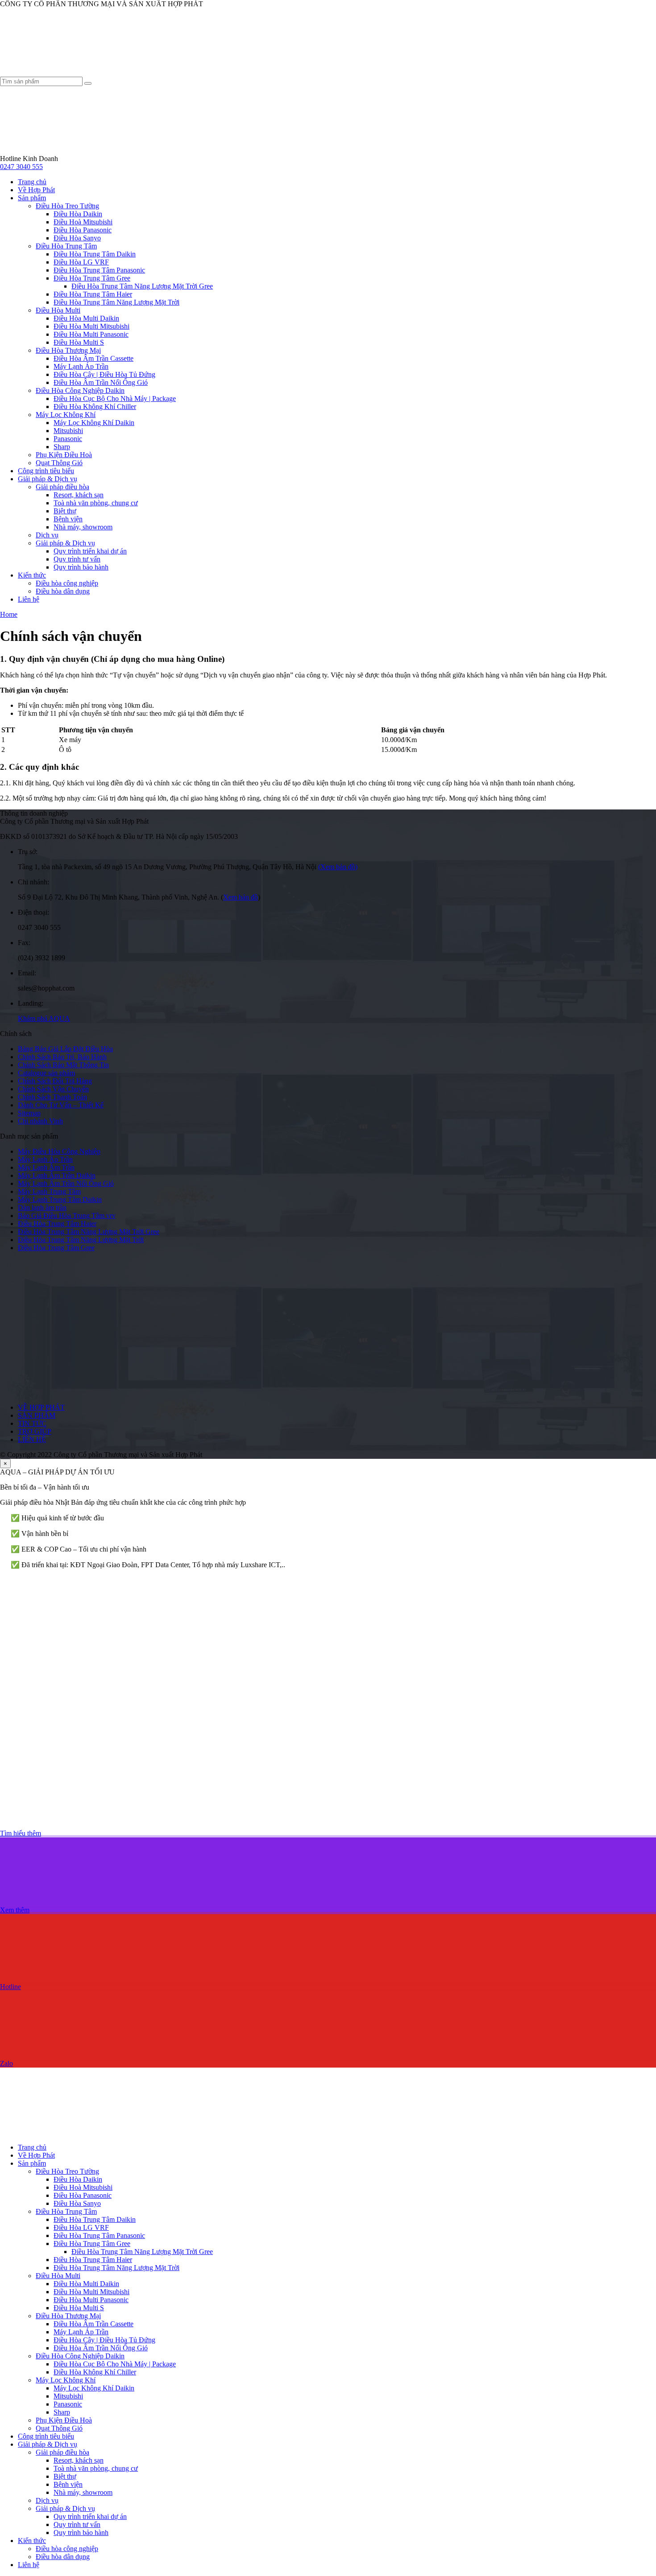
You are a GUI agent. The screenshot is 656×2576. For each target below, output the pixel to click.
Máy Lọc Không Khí (66, 415)
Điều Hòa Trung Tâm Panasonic (99, 270)
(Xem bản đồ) (338, 867)
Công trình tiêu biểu (46, 471)
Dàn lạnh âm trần (42, 1207)
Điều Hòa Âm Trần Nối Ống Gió (101, 382)
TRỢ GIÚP (35, 1431)
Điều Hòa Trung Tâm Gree (92, 278)
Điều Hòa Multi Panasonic (91, 334)
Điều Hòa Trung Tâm (66, 246)
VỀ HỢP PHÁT (41, 1407)
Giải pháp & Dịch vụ (48, 479)
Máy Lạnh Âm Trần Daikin (57, 1175)
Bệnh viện (68, 519)
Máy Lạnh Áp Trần (81, 366)
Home (9, 614)
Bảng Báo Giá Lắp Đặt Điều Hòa (65, 1049)
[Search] (88, 83)
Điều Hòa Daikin (78, 214)
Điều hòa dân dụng (63, 591)
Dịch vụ (47, 535)
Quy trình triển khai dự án (90, 551)
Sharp (62, 447)
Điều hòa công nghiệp (67, 583)
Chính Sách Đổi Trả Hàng (55, 1081)
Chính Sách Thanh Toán (52, 1097)
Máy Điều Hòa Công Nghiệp (59, 1151)
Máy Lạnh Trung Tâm (49, 1191)
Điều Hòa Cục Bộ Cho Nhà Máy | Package (115, 398)
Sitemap (29, 1113)
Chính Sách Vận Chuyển (53, 1089)
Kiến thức (32, 575)
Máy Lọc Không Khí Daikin (94, 423)
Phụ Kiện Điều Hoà (64, 455)
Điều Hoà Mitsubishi (83, 222)
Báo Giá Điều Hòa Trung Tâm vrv (67, 1216)
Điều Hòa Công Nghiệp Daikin (80, 390)
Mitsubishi (68, 431)
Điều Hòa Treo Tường (67, 206)
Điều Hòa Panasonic (83, 230)
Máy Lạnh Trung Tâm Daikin (60, 1199)
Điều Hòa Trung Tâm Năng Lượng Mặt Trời (116, 302)
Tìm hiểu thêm (21, 1833)
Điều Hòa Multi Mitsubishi (91, 326)
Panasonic (68, 439)
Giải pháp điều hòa (62, 487)
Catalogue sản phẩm (46, 1073)
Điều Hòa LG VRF (81, 262)
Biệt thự (65, 511)
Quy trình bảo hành (81, 567)
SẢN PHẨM (37, 1415)
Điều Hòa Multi (58, 310)
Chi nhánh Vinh (40, 1121)
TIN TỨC (32, 1423)
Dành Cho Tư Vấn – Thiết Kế (61, 1105)
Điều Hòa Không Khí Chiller (95, 407)
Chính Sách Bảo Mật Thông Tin (63, 1065)
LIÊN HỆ (32, 1439)
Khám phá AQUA (44, 1018)
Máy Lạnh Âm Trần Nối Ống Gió (66, 1183)
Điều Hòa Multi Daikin (86, 318)
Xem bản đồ (241, 897)
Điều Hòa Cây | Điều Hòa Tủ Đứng (104, 374)
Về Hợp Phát (36, 190)
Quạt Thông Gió (59, 463)
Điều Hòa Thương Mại (68, 350)
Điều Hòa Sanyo (77, 238)
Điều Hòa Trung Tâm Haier (93, 294)
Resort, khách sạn (79, 495)
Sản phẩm (32, 198)
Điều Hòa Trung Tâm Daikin (95, 254)
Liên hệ (29, 599)
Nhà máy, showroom (83, 527)
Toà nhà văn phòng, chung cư (96, 503)
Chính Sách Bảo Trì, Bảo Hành (62, 1057)
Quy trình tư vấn (77, 559)
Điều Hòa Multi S (79, 342)
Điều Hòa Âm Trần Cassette (93, 358)
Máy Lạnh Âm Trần (46, 1167)
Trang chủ (32, 182)
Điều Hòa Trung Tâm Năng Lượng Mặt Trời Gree (142, 286)
